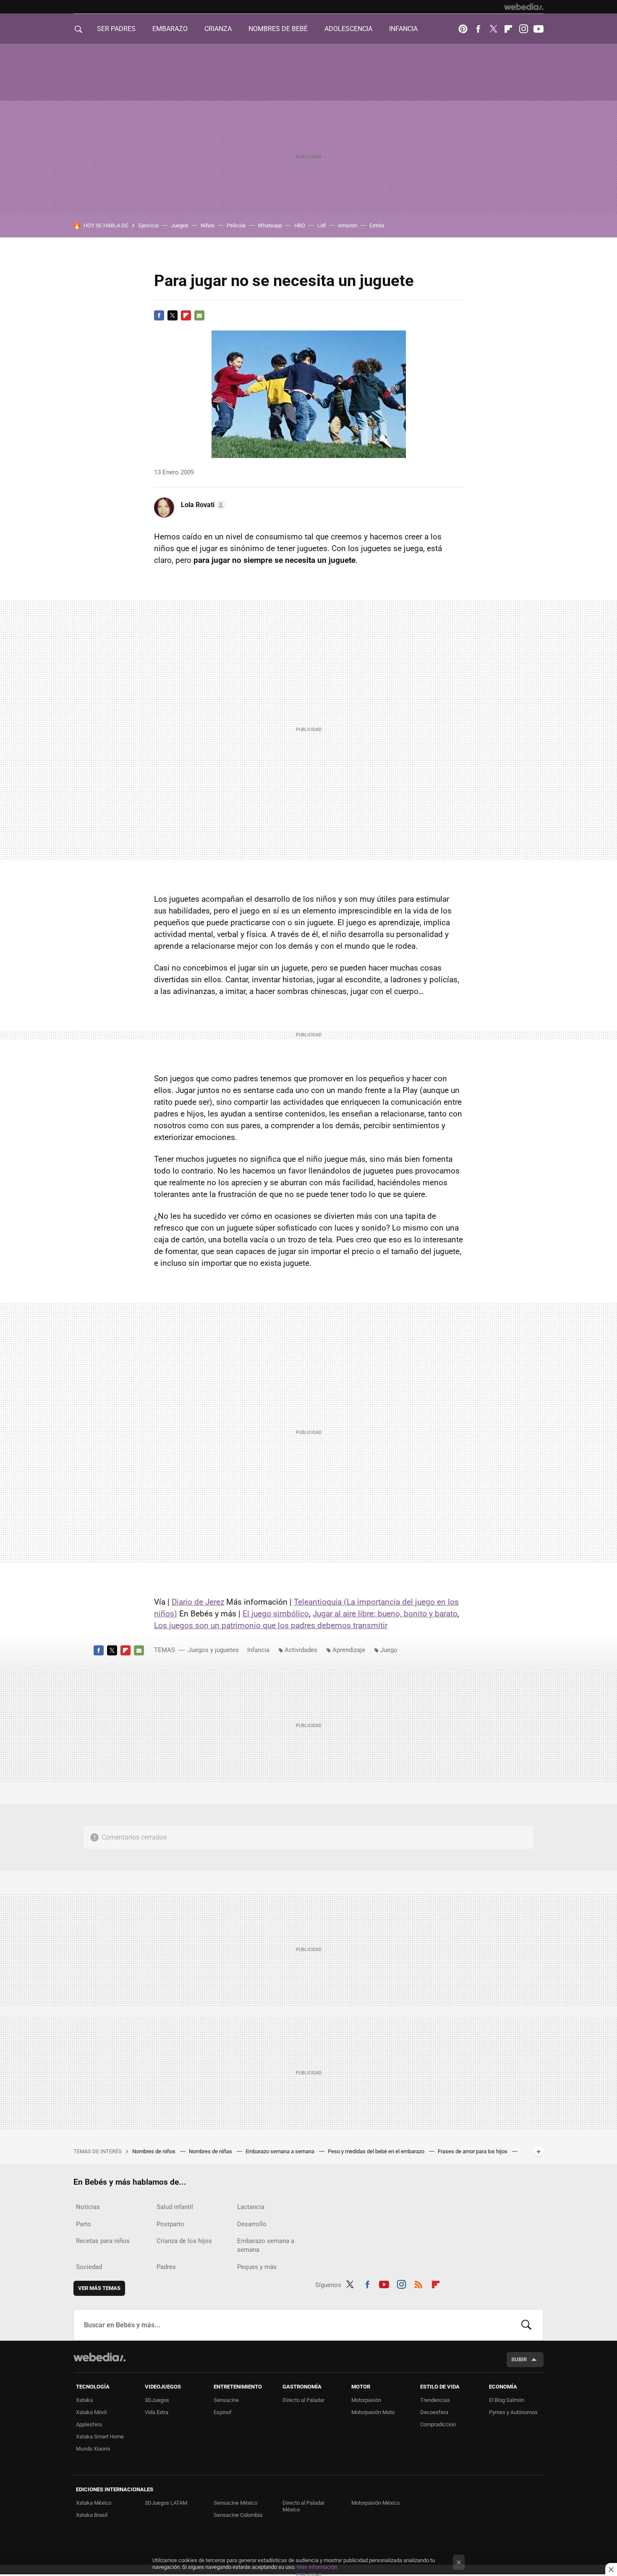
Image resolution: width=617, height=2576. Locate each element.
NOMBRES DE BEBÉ (278, 29)
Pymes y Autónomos (513, 2412)
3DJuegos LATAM (166, 2503)
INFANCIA (403, 29)
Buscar (526, 2325)
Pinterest (463, 29)
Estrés (377, 225)
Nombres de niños (154, 2151)
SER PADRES (116, 29)
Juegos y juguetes (213, 1650)
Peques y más (257, 2267)
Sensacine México (235, 2503)
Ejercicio (149, 225)
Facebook (478, 29)
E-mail (199, 315)
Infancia (258, 1650)
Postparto (170, 2224)
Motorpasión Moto (373, 2412)
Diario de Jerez (198, 1602)
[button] (202, 505)
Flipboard (508, 29)
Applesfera (89, 2424)
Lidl (322, 225)
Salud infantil (175, 2207)
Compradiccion (438, 2424)
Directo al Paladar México (303, 2506)
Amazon (348, 225)
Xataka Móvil (91, 2412)
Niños (208, 225)
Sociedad (89, 2267)
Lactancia (251, 2207)
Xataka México (94, 2503)
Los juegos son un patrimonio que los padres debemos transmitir (271, 1625)
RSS (418, 2283)
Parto (84, 2224)
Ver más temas (99, 2288)
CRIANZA (218, 29)
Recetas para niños (103, 2241)
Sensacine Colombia (238, 2515)
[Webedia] (524, 7)
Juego (389, 1650)
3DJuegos (157, 2400)
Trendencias (435, 2400)
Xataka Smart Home (100, 2437)
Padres (166, 2267)
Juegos (180, 225)
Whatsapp (270, 225)
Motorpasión (366, 2400)
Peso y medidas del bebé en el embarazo (377, 2151)
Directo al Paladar (303, 2400)
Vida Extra (157, 2412)
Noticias (88, 2207)
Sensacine (226, 2400)
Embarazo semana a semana (281, 2151)
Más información (317, 2567)
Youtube (539, 29)
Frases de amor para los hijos (473, 2151)
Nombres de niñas (211, 2151)
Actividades (301, 1650)
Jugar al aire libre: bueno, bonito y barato (385, 1614)
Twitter (493, 29)
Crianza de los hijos (184, 2241)
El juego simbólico (276, 1614)
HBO (300, 225)
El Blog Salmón (507, 2400)
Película (236, 225)
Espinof (223, 2412)
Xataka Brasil (92, 2515)
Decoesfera (434, 2412)
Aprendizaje (349, 1650)
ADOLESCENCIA (348, 29)
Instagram (523, 29)
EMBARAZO (170, 29)
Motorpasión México (375, 2503)
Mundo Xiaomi (93, 2449)
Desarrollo (252, 2224)
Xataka (84, 2400)
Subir (519, 2359)
